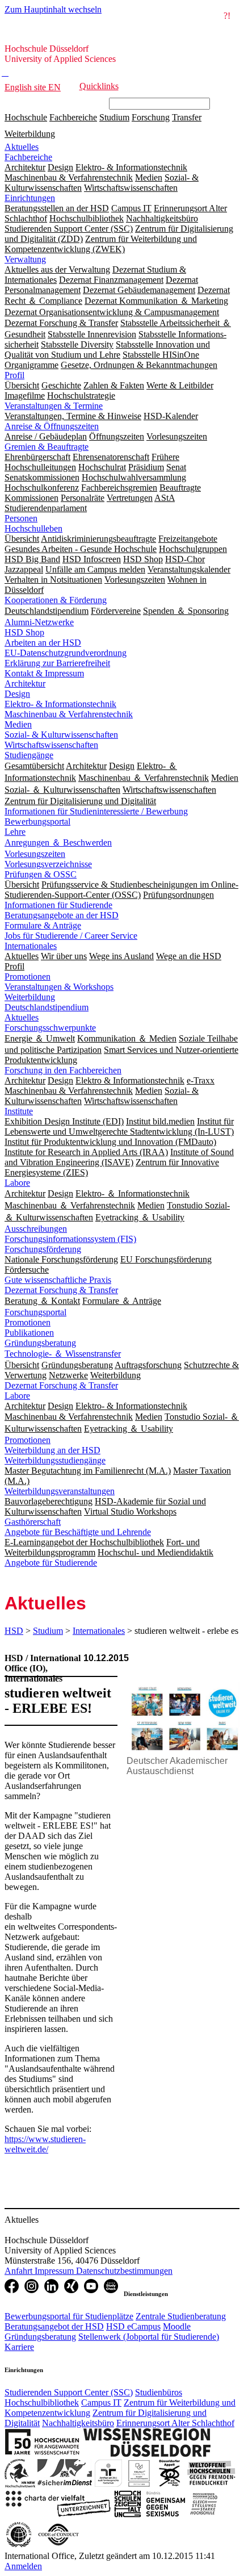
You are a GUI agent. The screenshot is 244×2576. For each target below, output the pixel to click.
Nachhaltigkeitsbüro (78, 2423)
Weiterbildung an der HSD (52, 1450)
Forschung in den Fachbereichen (63, 1070)
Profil (14, 375)
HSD (14, 1631)
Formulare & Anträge (43, 925)
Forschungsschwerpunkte (50, 1028)
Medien (18, 724)
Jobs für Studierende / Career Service (71, 936)
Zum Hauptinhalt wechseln (53, 9)
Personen (21, 518)
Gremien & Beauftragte (47, 447)
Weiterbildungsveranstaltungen (60, 1491)
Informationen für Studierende (58, 905)
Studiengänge (29, 755)
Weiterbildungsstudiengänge (55, 1460)
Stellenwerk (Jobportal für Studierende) (149, 2337)
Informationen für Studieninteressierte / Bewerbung (96, 811)
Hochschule (26, 117)
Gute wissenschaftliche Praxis (58, 1280)
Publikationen (29, 1333)
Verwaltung (25, 259)
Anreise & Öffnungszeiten (52, 426)
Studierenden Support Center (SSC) (69, 2392)
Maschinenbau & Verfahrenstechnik (69, 714)
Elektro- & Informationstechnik (60, 704)
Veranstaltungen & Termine (54, 406)
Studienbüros (159, 2392)
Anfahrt (20, 2271)
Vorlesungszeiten (35, 854)
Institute (19, 1111)
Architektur (25, 683)
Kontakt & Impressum (44, 673)
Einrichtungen (30, 198)
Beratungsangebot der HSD (54, 2326)
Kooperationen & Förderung (56, 600)
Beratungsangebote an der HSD (62, 915)
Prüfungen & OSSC (41, 874)
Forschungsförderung (43, 1249)
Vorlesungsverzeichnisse (48, 864)
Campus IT (101, 2403)
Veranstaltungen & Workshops (59, 987)
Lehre (15, 832)
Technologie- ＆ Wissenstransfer (63, 1354)
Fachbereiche (73, 117)
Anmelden (23, 2566)
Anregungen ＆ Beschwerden (58, 842)
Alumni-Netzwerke (39, 622)
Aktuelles (22, 147)
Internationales (31, 946)
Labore (17, 1183)
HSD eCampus (133, 2326)
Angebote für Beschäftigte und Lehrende (78, 1532)
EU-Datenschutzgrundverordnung (66, 653)
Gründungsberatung (40, 1343)
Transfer (187, 117)
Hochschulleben (33, 528)
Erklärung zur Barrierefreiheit (57, 663)
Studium (114, 117)
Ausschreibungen (36, 1229)
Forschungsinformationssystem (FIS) (70, 1239)
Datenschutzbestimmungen (124, 2271)
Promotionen (28, 977)
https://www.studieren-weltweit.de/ (45, 2144)
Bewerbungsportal (37, 821)
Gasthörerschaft (33, 1522)
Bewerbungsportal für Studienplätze (69, 2316)
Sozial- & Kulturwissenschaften (61, 735)
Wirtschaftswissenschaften (51, 745)
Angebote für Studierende (51, 1563)
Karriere (19, 2347)
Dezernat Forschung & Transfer (61, 1290)
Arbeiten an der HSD (43, 643)
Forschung (151, 117)
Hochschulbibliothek (42, 2403)
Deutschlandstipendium (47, 1007)
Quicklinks (99, 86)
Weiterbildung (30, 134)
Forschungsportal (35, 1312)
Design (17, 694)
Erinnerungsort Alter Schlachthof (175, 2423)
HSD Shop (24, 632)
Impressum (55, 2271)
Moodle (177, 2326)
